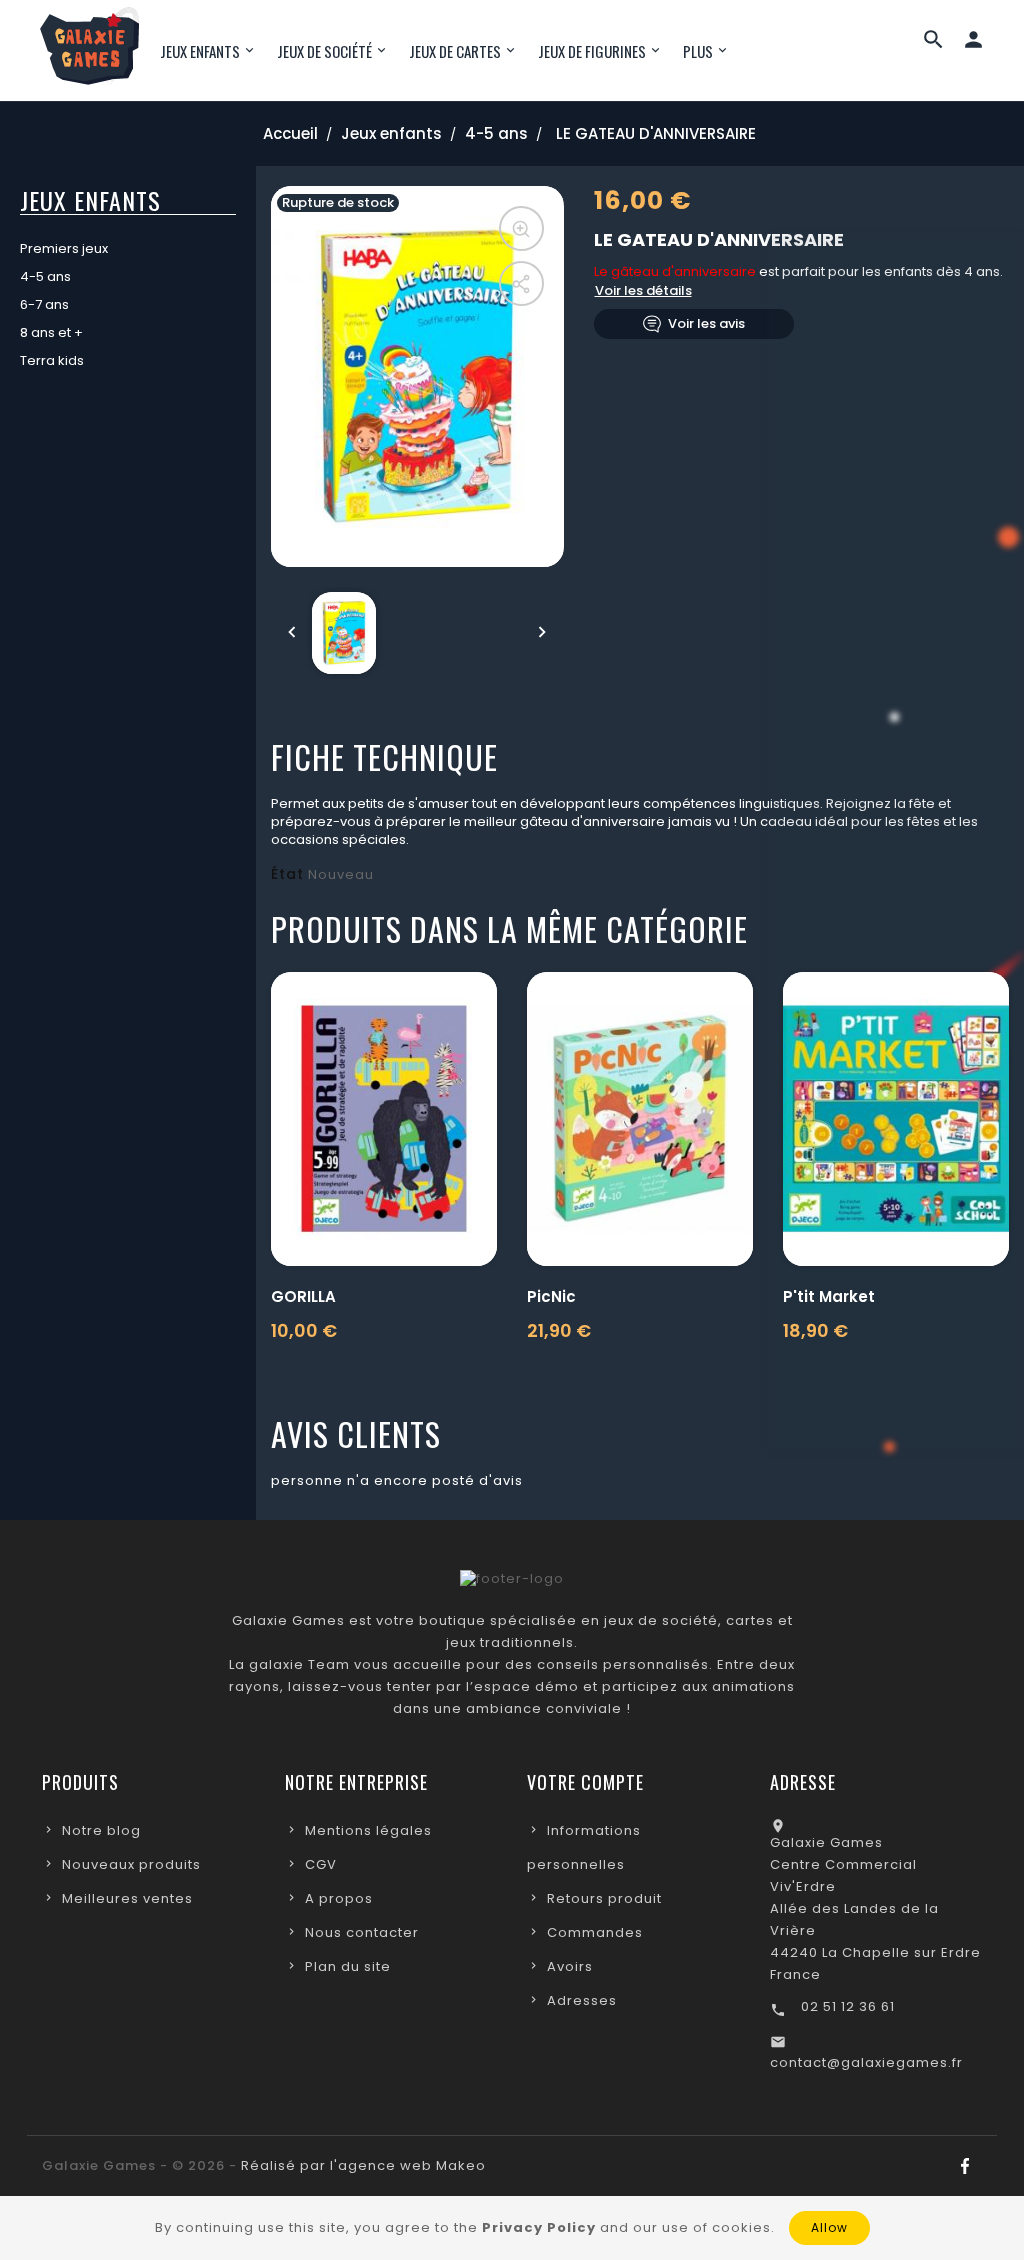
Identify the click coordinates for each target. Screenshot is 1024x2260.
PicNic (551, 1296)
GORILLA (303, 1296)
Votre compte (585, 1782)
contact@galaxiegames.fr (866, 2062)
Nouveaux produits (131, 1864)
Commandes (595, 1932)
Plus (698, 51)
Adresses (582, 2000)
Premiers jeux (64, 248)
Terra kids (52, 360)
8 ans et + (51, 332)
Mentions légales (368, 1830)
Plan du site (348, 1966)
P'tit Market (829, 1296)
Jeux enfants (90, 200)
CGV (321, 1864)
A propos (339, 1898)
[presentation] (292, 633)
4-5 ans (45, 276)
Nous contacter (362, 1932)
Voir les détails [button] (643, 290)
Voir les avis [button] (706, 323)
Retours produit (604, 1898)
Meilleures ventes (127, 1898)
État (287, 874)
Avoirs (570, 1966)
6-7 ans (44, 304)
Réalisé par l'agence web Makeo (363, 2165)
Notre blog (101, 1830)
